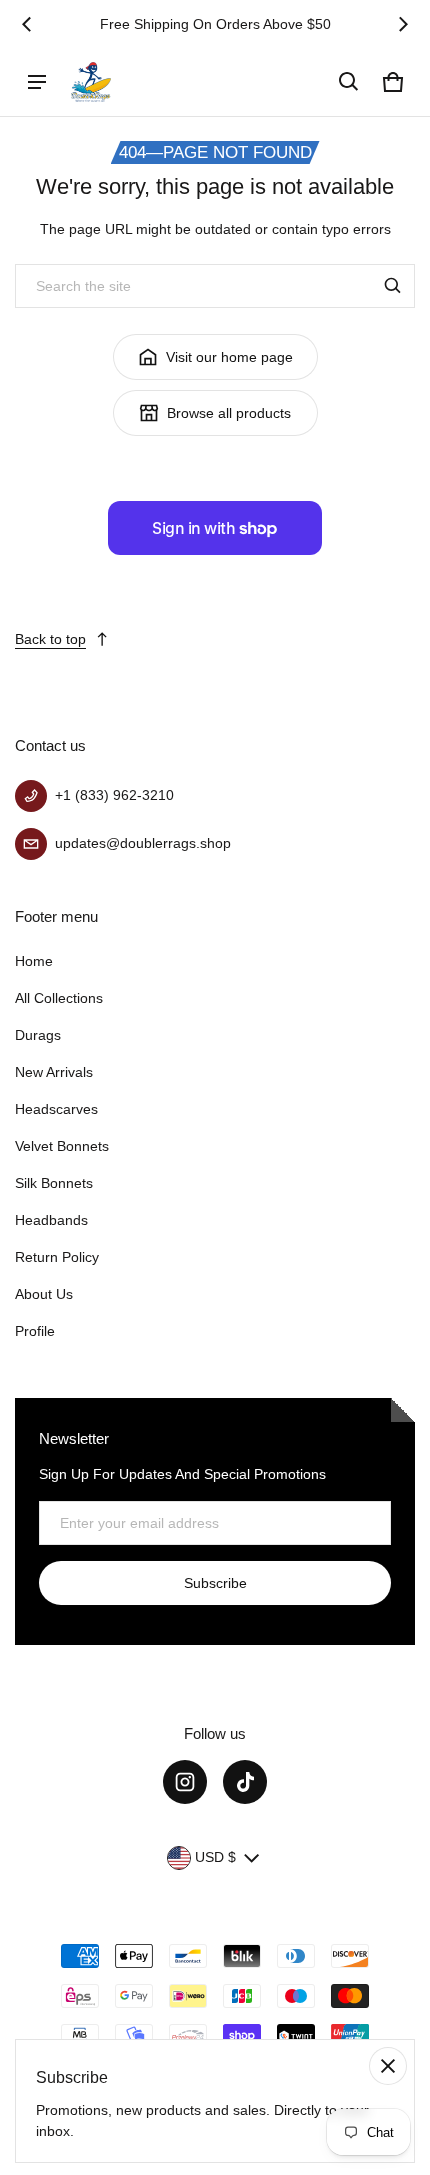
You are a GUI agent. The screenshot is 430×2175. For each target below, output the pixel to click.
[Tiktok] (245, 1782)
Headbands (51, 1220)
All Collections (59, 998)
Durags (38, 1035)
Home (34, 961)
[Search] (393, 286)
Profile (35, 1331)
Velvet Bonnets (62, 1146)
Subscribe (215, 1583)
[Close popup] (388, 2066)
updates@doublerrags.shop (143, 843)
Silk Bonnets (54, 1183)
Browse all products (229, 413)
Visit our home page (229, 357)
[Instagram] (185, 1782)
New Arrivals (54, 1072)
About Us (44, 1294)
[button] (349, 82)
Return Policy (57, 1257)
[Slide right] (403, 24)
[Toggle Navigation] (37, 82)
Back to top (50, 639)
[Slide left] (27, 24)
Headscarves (56, 1109)
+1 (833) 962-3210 (114, 795)
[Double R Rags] (91, 81)
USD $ (215, 1857)
